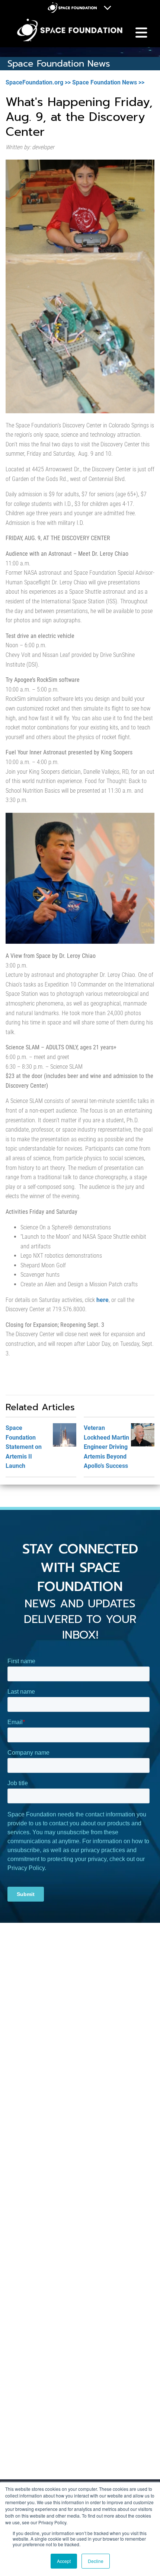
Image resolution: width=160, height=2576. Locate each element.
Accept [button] (64, 2561)
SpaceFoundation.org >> (38, 82)
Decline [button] (96, 2561)
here (103, 1300)
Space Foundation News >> (108, 82)
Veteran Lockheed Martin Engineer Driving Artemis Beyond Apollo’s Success (106, 1447)
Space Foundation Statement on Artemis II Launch (24, 1447)
